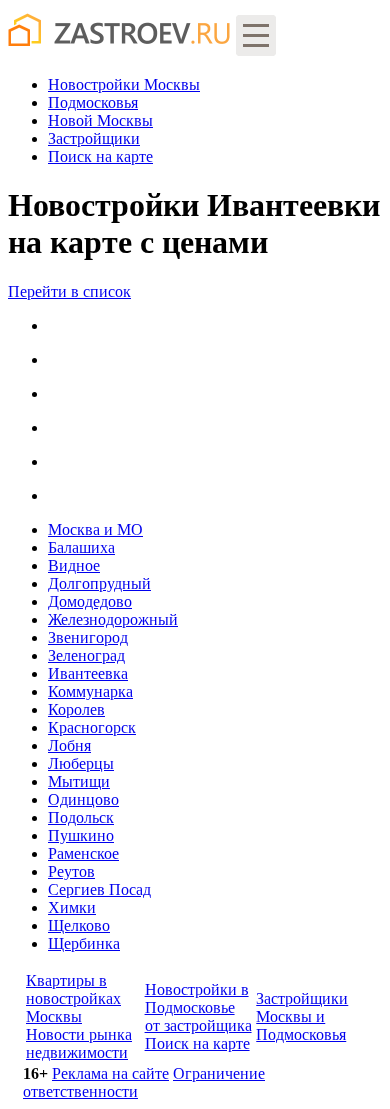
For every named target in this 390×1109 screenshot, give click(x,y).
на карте (100, 156)
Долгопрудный (99, 583)
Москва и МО (95, 529)
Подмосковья (93, 102)
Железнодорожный (113, 619)
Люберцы (81, 763)
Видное (74, 565)
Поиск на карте (197, 1043)
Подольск (81, 817)
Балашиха (81, 547)
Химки (72, 907)
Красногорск (92, 727)
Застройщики (94, 138)
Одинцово (83, 799)
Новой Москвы (100, 120)
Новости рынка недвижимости (79, 1043)
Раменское (83, 853)
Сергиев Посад (99, 889)
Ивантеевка (88, 673)
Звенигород (88, 637)
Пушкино (81, 835)
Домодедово (90, 601)
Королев (76, 709)
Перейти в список (69, 291)
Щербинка (84, 943)
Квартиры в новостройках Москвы (73, 998)
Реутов (71, 871)
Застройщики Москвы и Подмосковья (302, 1016)
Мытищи (79, 781)
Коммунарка (90, 691)
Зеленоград (86, 655)
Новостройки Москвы (124, 84)
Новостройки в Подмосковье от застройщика (198, 1007)
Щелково (79, 925)
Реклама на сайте (110, 1073)
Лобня (69, 745)
